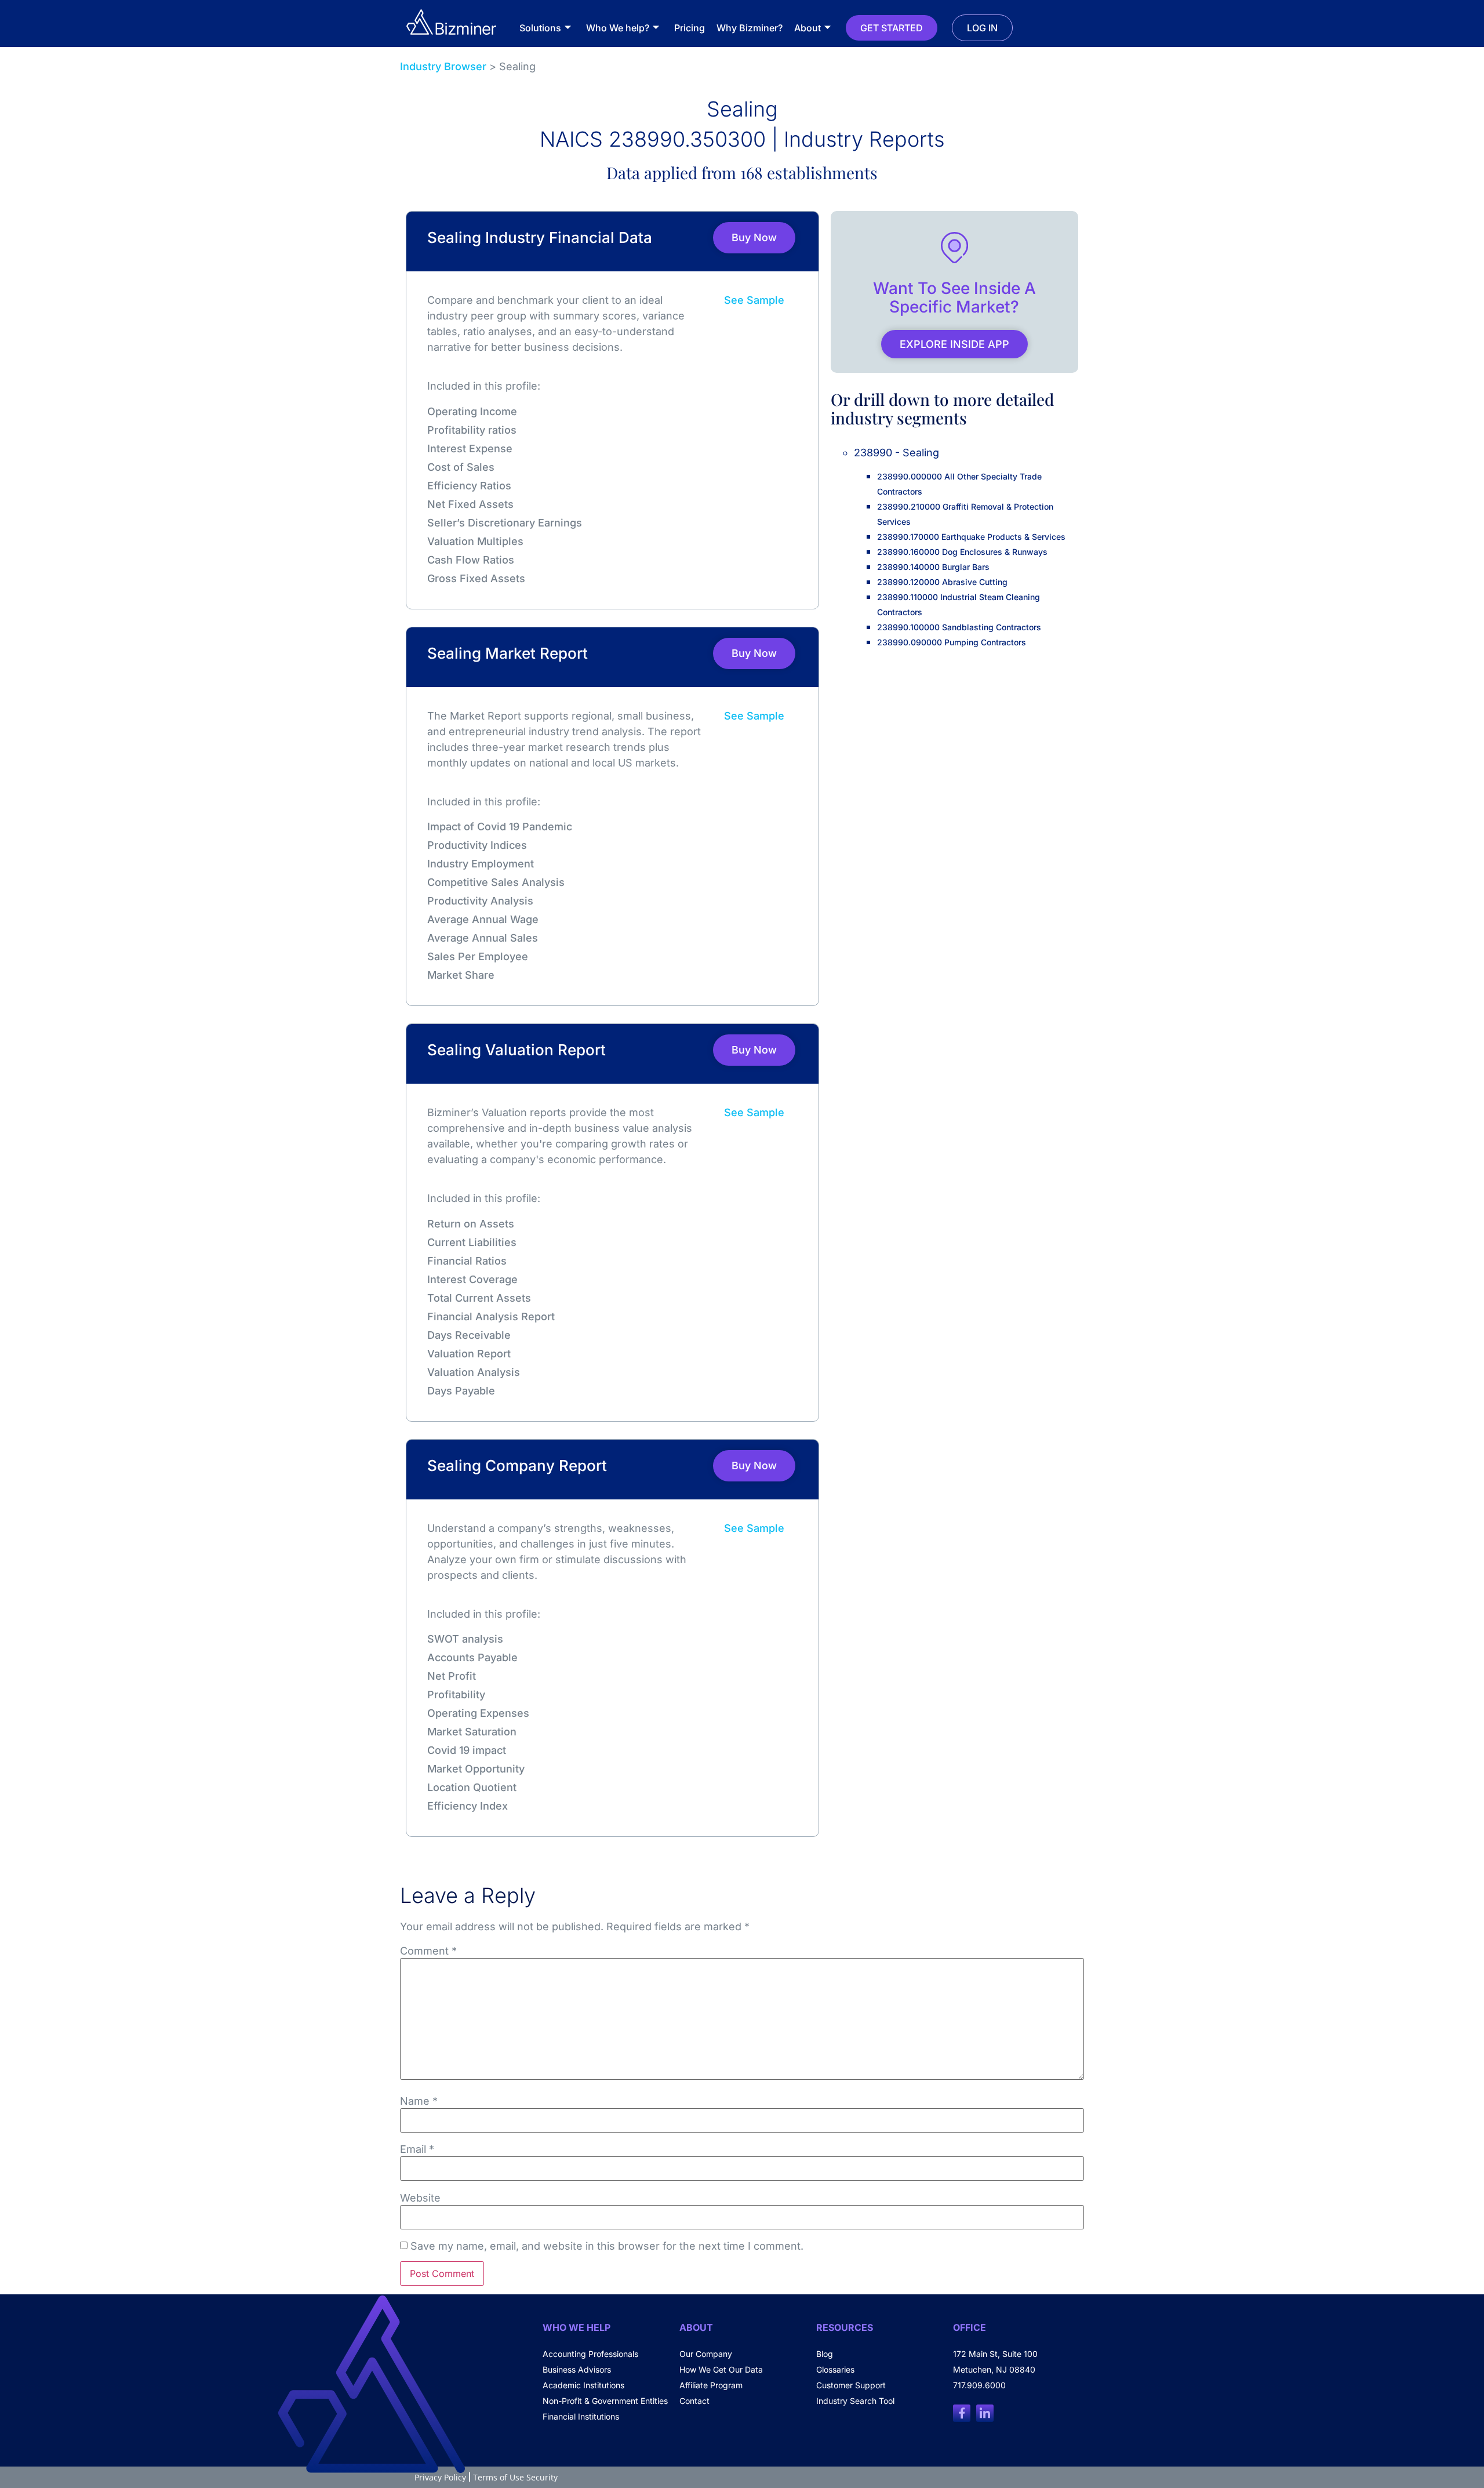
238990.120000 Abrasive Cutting (942, 582)
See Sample (754, 300)
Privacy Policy (440, 2477)
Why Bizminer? (750, 28)
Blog (825, 2354)
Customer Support (851, 2385)
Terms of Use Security (515, 2477)
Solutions (540, 28)
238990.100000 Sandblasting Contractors (959, 627)
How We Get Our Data (721, 2369)
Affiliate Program (711, 2385)
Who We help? (618, 28)
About (808, 28)
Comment (428, 1951)
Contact (694, 2401)
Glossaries (835, 2369)
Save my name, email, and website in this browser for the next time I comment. (607, 2246)
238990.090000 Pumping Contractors (952, 642)
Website (420, 2198)
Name (419, 2101)
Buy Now (754, 237)
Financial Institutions (581, 2416)
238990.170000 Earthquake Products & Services (971, 537)
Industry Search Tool (855, 2401)
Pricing (690, 28)
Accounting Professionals (590, 2354)
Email (417, 2149)
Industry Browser (443, 66)
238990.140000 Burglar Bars (933, 567)
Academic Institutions (583, 2385)
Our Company (706, 2354)
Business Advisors (577, 2369)
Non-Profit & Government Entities (605, 2401)
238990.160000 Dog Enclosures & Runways (962, 552)
